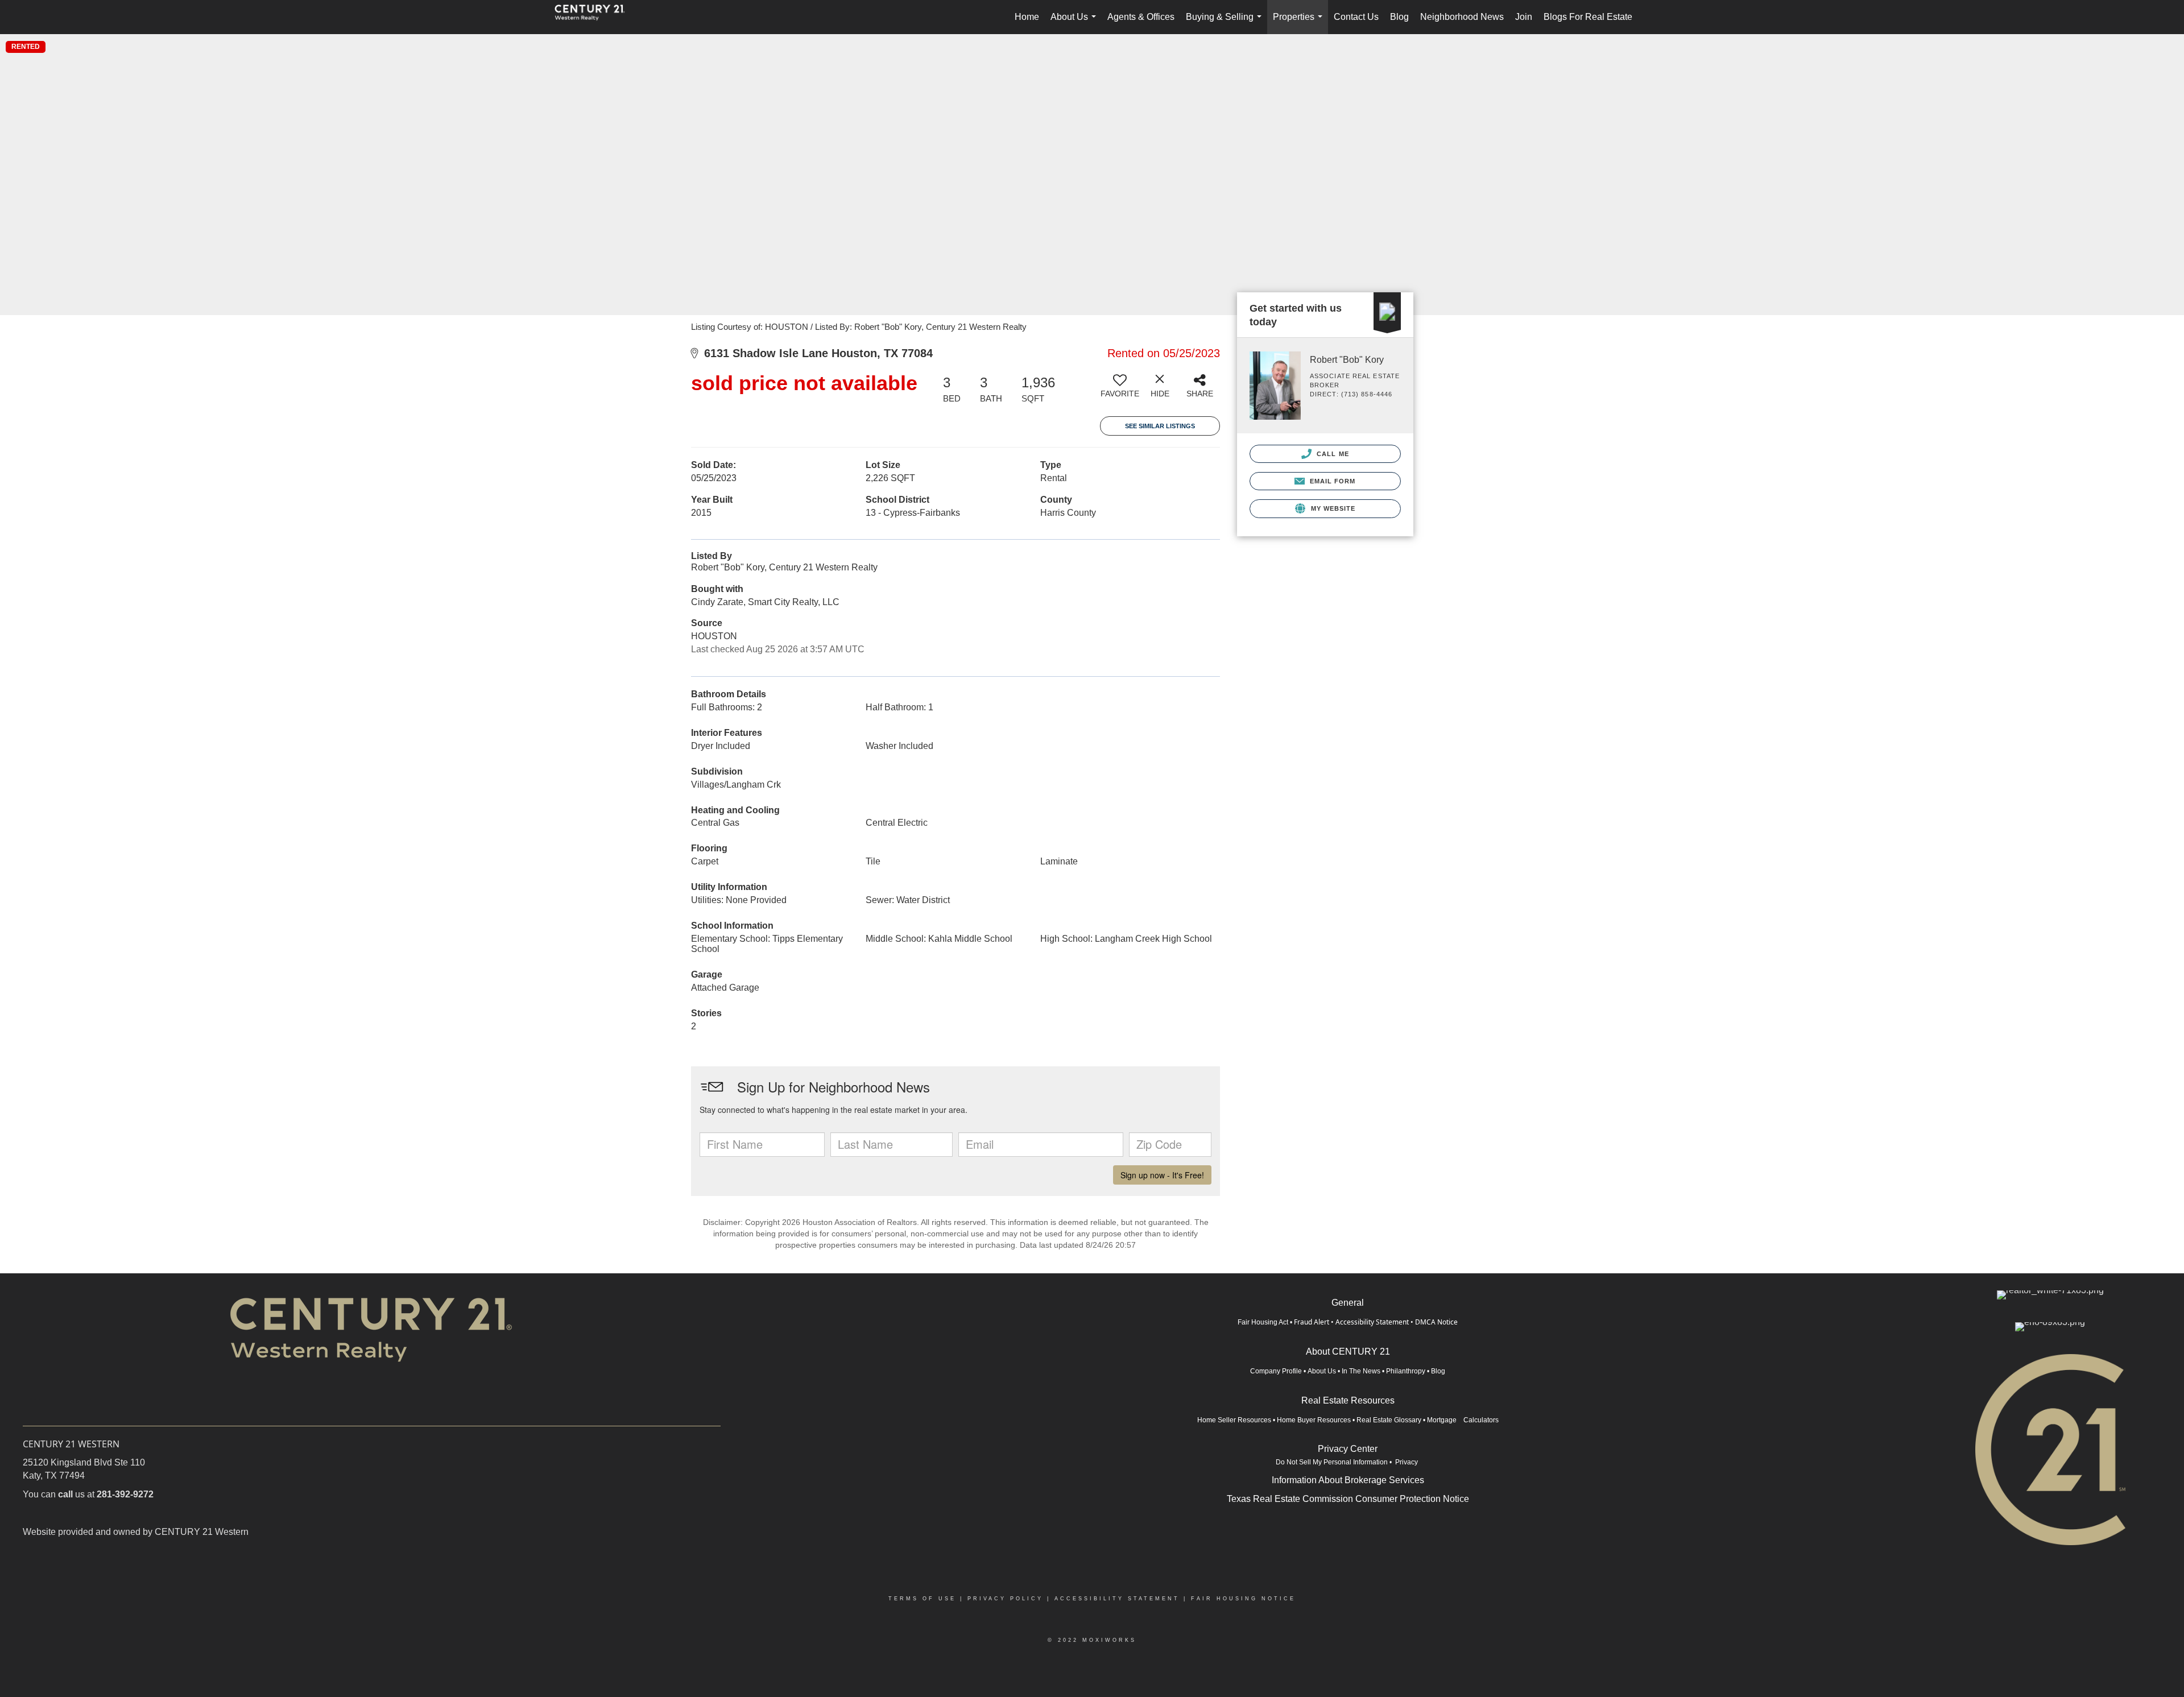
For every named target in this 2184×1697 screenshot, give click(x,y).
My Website (1332, 508)
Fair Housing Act (1263, 1322)
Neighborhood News (1462, 17)
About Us (1076, 23)
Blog (1399, 17)
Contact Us (1356, 17)
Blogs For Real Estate (1588, 17)
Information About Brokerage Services (1348, 1480)
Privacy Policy (1005, 1599)
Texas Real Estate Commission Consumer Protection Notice (1348, 1499)
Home (1027, 17)
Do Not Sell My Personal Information (1332, 1462)
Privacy (1407, 1462)
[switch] (1120, 390)
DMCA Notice (1436, 1322)
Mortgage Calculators (1463, 1420)
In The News (1361, 1371)
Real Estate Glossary (1389, 1420)
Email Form (1331, 481)
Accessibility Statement (1372, 1322)
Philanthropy (1406, 1371)
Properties (1300, 23)
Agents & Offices (1141, 17)
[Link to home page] (595, 17)
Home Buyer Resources (1314, 1420)
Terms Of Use (922, 1599)
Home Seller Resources (1234, 1420)
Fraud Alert (1312, 1322)
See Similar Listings (1160, 426)
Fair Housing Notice (1243, 1599)
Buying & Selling (1226, 23)
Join (1524, 17)
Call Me (1332, 454)
